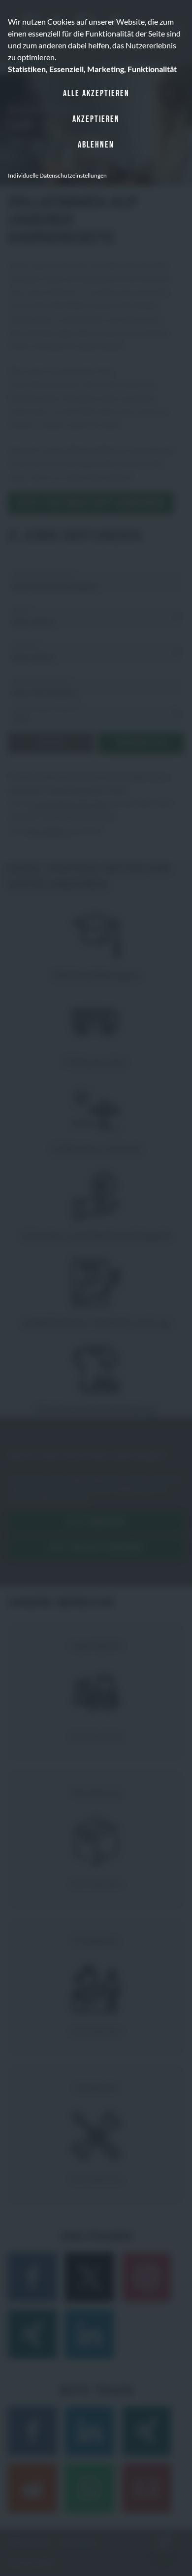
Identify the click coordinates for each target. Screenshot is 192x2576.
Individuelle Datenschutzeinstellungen (57, 175)
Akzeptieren (96, 119)
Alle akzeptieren (96, 93)
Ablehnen (96, 145)
